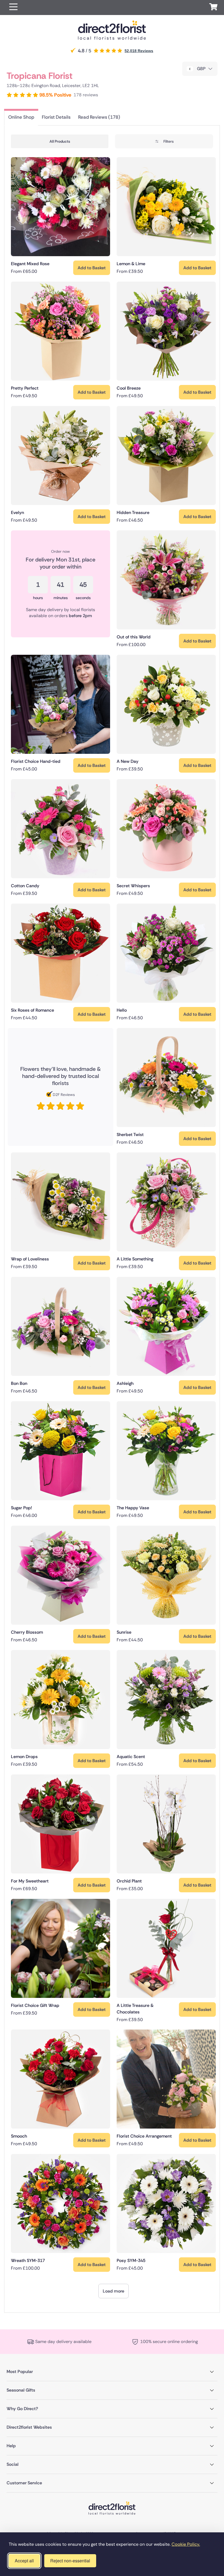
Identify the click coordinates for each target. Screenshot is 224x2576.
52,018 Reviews (139, 51)
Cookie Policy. (186, 2544)
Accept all (24, 2561)
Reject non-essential (70, 2561)
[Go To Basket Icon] (213, 8)
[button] (13, 8)
